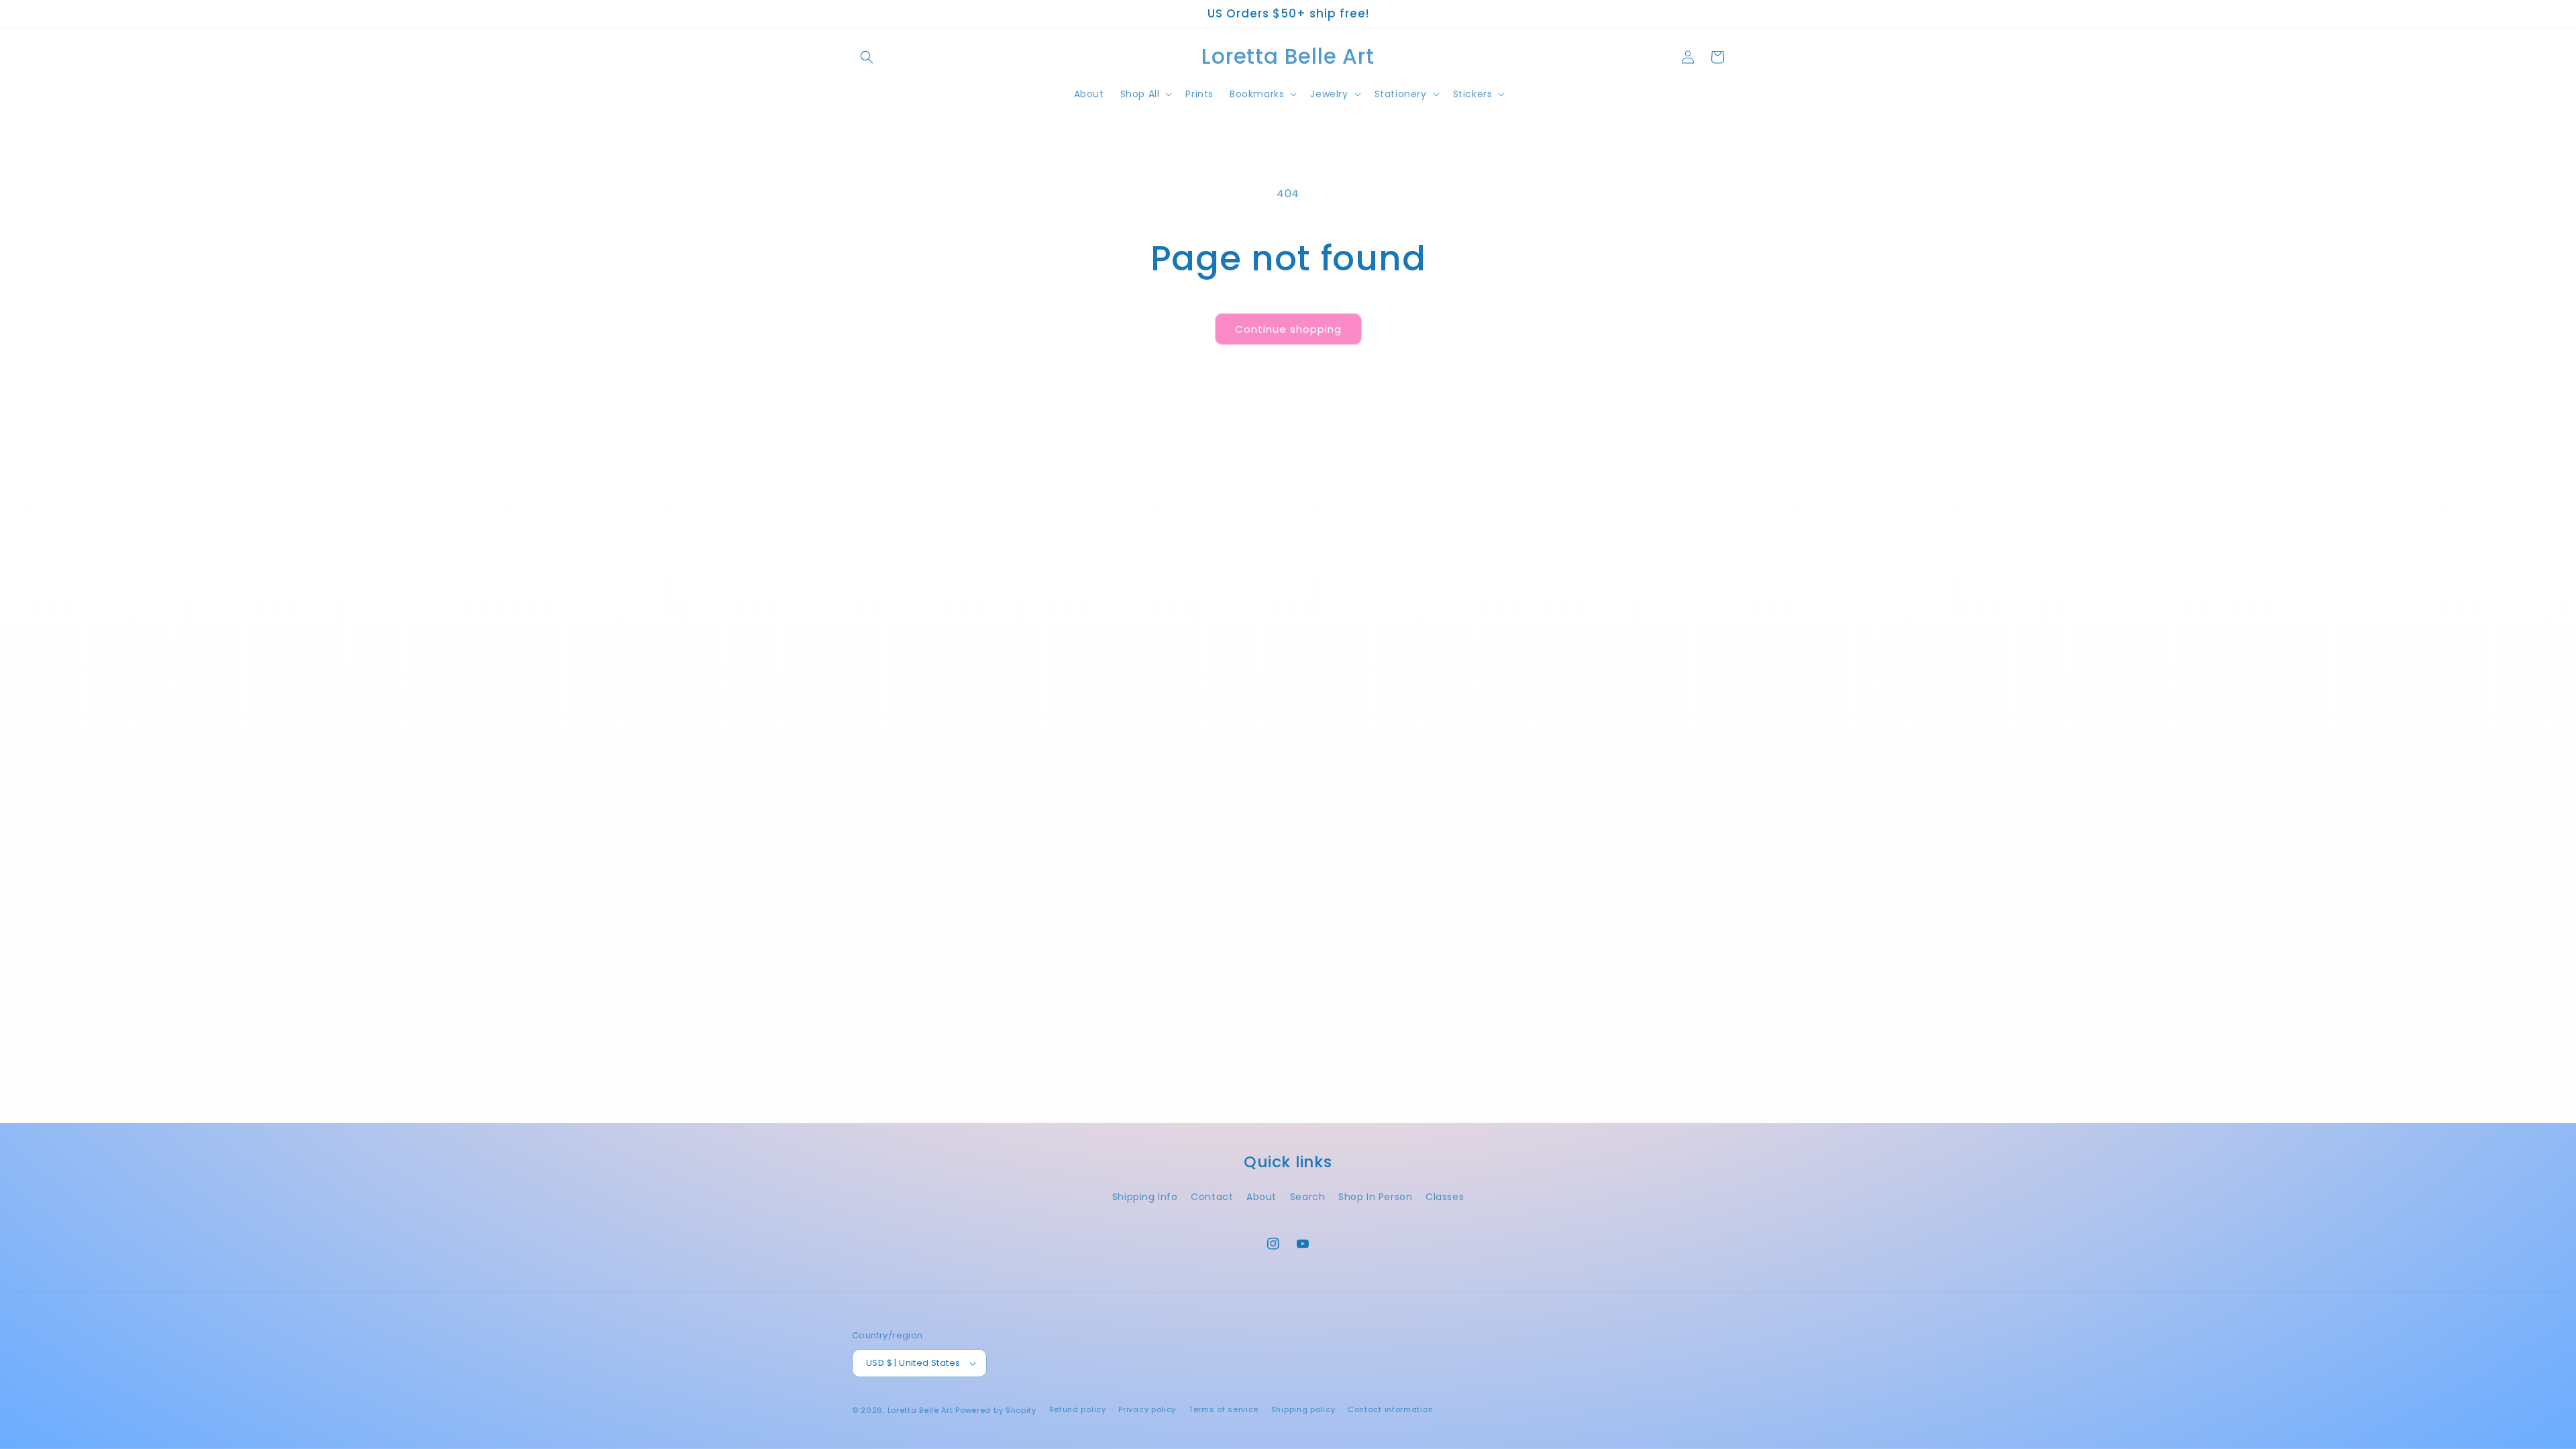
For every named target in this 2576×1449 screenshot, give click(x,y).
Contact (1212, 1197)
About (1262, 1197)
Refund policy (1078, 1409)
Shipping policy (1303, 1409)
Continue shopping (1288, 329)
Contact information (1390, 1409)
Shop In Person (1375, 1197)
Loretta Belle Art (920, 1410)
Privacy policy (1147, 1409)
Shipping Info (1145, 1197)
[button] (867, 57)
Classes (1445, 1197)
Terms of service (1224, 1409)
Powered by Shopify (996, 1410)
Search (1308, 1197)
